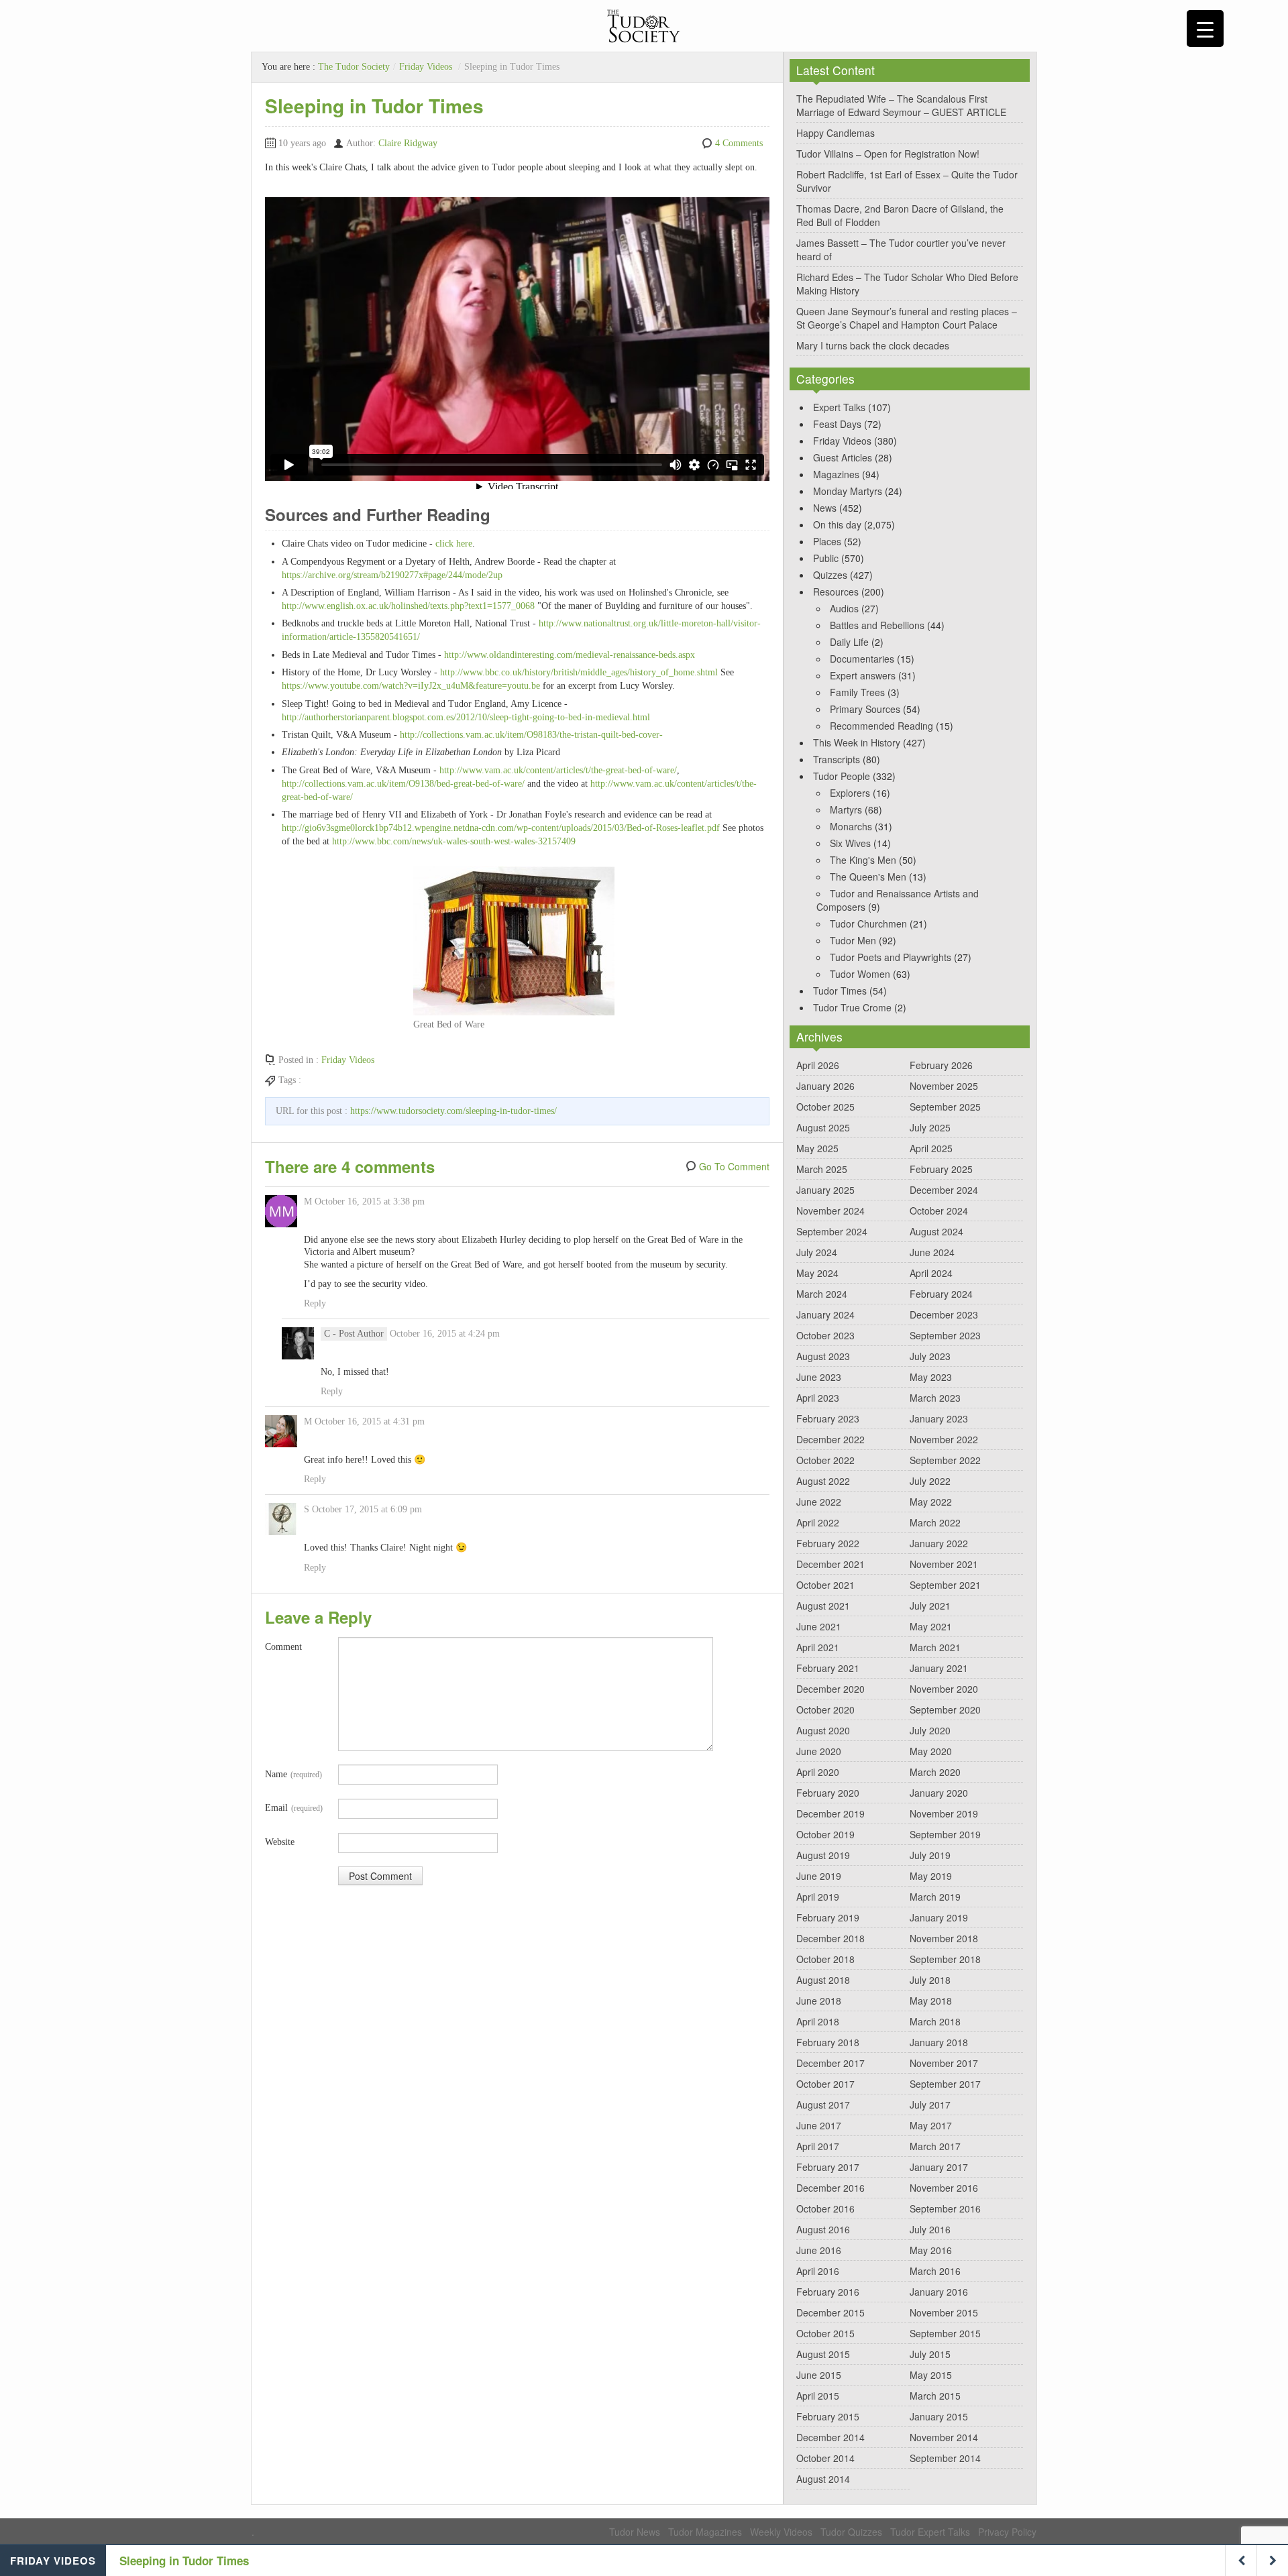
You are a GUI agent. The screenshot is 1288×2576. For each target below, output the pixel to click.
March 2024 (822, 1294)
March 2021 (935, 1647)
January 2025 (825, 1190)
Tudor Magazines (705, 2532)
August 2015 (823, 2354)
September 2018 (945, 1959)
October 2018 (825, 1959)
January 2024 (825, 1314)
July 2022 (930, 1481)
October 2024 (939, 1211)
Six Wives (850, 843)
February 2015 (828, 2416)
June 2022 (819, 1502)
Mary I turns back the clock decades (873, 345)
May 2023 (931, 1377)
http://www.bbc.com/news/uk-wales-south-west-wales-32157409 (454, 841)
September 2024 (832, 1231)
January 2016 (939, 2292)
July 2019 (930, 1855)
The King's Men (863, 860)
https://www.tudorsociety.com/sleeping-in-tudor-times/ (453, 1111)
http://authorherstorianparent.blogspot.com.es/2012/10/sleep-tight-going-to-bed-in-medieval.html (466, 717)
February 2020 (828, 1793)
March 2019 (935, 1897)
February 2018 (828, 2042)
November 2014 (944, 2437)
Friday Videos (426, 67)
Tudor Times (840, 991)
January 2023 (939, 1418)
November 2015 (944, 2312)
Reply (315, 1303)
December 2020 (830, 1689)
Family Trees (857, 692)
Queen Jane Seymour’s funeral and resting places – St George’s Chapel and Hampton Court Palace (907, 318)
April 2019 (818, 1897)
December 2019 (830, 1813)
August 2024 (936, 1231)
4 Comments (739, 143)
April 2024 (931, 1273)
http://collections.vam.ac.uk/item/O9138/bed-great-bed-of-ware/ (403, 784)
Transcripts (837, 759)
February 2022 (828, 1543)
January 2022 (939, 1543)
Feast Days (837, 424)
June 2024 (932, 1252)
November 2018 (944, 1938)
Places (827, 541)
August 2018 (823, 1980)
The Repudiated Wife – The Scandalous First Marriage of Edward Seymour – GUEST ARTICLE (901, 105)
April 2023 (818, 1398)
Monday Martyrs (848, 491)
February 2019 (828, 1917)
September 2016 (945, 2208)
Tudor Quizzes (851, 2532)
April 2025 (931, 1148)
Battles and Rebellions (877, 625)
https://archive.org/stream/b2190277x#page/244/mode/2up (392, 575)
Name (293, 1774)
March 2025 (822, 1169)
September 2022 (945, 1460)
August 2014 (823, 2479)
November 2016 (944, 2188)
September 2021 (945, 1585)
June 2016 (819, 2250)
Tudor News (635, 2532)
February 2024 (941, 1294)
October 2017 (825, 2084)
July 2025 (930, 1127)
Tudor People (842, 776)
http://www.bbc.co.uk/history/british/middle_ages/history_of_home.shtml (579, 672)
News (825, 508)
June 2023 (819, 1377)
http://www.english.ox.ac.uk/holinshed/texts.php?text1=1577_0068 (408, 606)
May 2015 (931, 2375)
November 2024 (830, 1211)
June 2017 (819, 2125)
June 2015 (819, 2375)
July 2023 (930, 1356)
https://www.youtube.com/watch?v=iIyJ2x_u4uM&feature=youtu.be (411, 686)
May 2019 (931, 1876)
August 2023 (823, 1356)
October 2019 (825, 1834)
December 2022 (830, 1439)
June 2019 (819, 1876)
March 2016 (935, 2271)
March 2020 (935, 1772)
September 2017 (945, 2084)
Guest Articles (843, 457)
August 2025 (823, 1127)
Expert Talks (839, 407)
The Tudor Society (354, 67)
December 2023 (944, 1314)
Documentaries (862, 659)
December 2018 (830, 1938)
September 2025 (945, 1107)
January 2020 (939, 1793)
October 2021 (825, 1585)
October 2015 (825, 2333)
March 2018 (935, 2021)
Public (826, 558)
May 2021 (931, 1626)
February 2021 (828, 1668)
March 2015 (935, 2396)
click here (452, 544)
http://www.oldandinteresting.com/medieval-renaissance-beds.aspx (570, 655)
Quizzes (830, 575)
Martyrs (846, 809)
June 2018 (819, 2001)
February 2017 (828, 2167)
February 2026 (941, 1065)
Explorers (850, 793)
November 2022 (944, 1439)
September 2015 (945, 2333)
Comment (283, 1647)
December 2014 (830, 2437)
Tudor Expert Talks (930, 2532)
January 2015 (939, 2416)
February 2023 (828, 1418)
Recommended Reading (881, 726)
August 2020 (823, 1730)
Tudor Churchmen (868, 923)
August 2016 (823, 2229)
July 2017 (930, 2105)
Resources (836, 592)
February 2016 (828, 2292)
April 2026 (818, 1065)
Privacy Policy (1007, 2532)
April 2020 (818, 1772)
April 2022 (818, 1522)
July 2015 (930, 2354)
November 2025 (944, 1086)
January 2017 (939, 2167)
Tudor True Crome (852, 1007)
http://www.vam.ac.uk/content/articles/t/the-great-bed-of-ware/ (558, 770)
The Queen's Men (868, 877)
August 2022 (823, 1481)
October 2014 (825, 2458)
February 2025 (941, 1169)
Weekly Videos (781, 2532)
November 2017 (944, 2063)
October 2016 (825, 2208)
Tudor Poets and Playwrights (891, 957)
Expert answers (863, 675)
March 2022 (935, 1522)
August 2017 (823, 2105)
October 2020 (825, 1710)
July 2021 (930, 1606)
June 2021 (819, 1626)
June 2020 (819, 1751)
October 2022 (825, 1460)
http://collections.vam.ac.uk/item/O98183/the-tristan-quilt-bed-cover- (531, 735)
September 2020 (945, 1710)
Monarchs (851, 826)
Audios (844, 608)
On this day (837, 524)
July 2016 (930, 2229)
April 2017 (818, 2146)
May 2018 (931, 2001)
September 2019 (945, 1834)
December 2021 (830, 1564)
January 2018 (939, 2042)
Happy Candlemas (836, 133)
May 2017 (931, 2125)
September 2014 (945, 2458)
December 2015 (830, 2312)
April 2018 (818, 2021)
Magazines (836, 474)
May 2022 (931, 1502)
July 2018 (930, 1980)
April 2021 (818, 1647)
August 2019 (823, 1855)
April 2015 (818, 2396)
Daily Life (849, 642)
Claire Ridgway (408, 143)
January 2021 (939, 1668)
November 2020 (944, 1689)
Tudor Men (853, 940)
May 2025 (817, 1148)
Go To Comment (734, 1166)
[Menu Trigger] (1205, 29)
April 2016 (818, 2271)
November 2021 (944, 1564)
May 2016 (931, 2250)
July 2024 (817, 1252)
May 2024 (817, 1273)
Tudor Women (860, 974)
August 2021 (823, 1606)
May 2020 (931, 1751)
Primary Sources (865, 709)
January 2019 (939, 1917)
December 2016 (830, 2188)
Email (294, 1808)
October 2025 (825, 1107)
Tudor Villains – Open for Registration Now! (888, 154)
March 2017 (935, 2146)
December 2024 (944, 1190)
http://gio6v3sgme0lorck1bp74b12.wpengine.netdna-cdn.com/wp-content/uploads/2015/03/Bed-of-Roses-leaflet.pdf (502, 828)
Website (280, 1842)
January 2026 (825, 1086)
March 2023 (935, 1398)
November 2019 (944, 1813)
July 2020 (930, 1730)
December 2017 (830, 2063)
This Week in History (857, 742)
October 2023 (825, 1335)
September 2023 (945, 1335)
